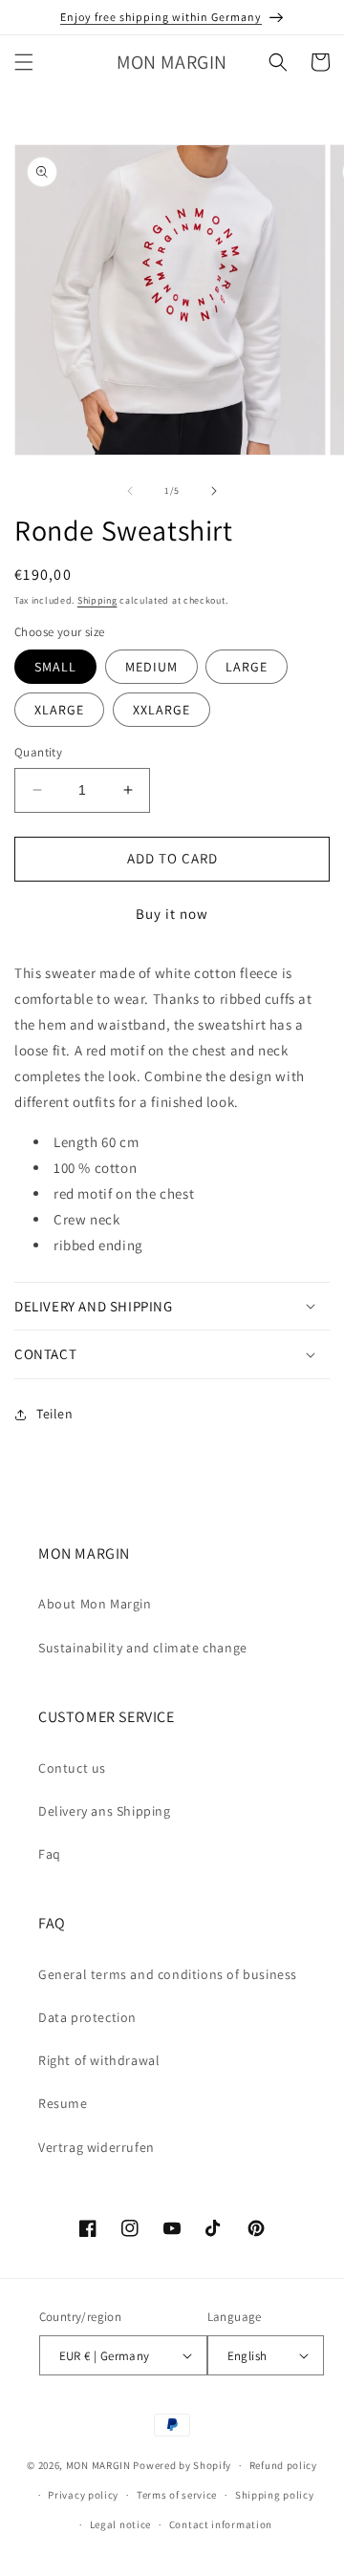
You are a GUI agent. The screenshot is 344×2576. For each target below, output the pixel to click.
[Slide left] (130, 491)
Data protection (87, 2017)
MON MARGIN (98, 2465)
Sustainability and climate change (143, 1648)
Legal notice (120, 2524)
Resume (63, 2103)
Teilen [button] (55, 1414)
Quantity (38, 752)
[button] (24, 62)
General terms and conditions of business (168, 1974)
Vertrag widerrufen (97, 2147)
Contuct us (72, 1768)
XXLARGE (161, 710)
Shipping (97, 600)
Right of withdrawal (99, 2060)
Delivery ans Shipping (105, 1811)
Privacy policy (83, 2495)
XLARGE (59, 710)
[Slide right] (214, 491)
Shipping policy (275, 2495)
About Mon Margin (95, 1604)
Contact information (221, 2524)
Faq (50, 1854)
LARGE (247, 667)
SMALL (55, 667)
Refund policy (283, 2465)
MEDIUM (151, 667)
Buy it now (172, 914)
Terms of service (177, 2495)
